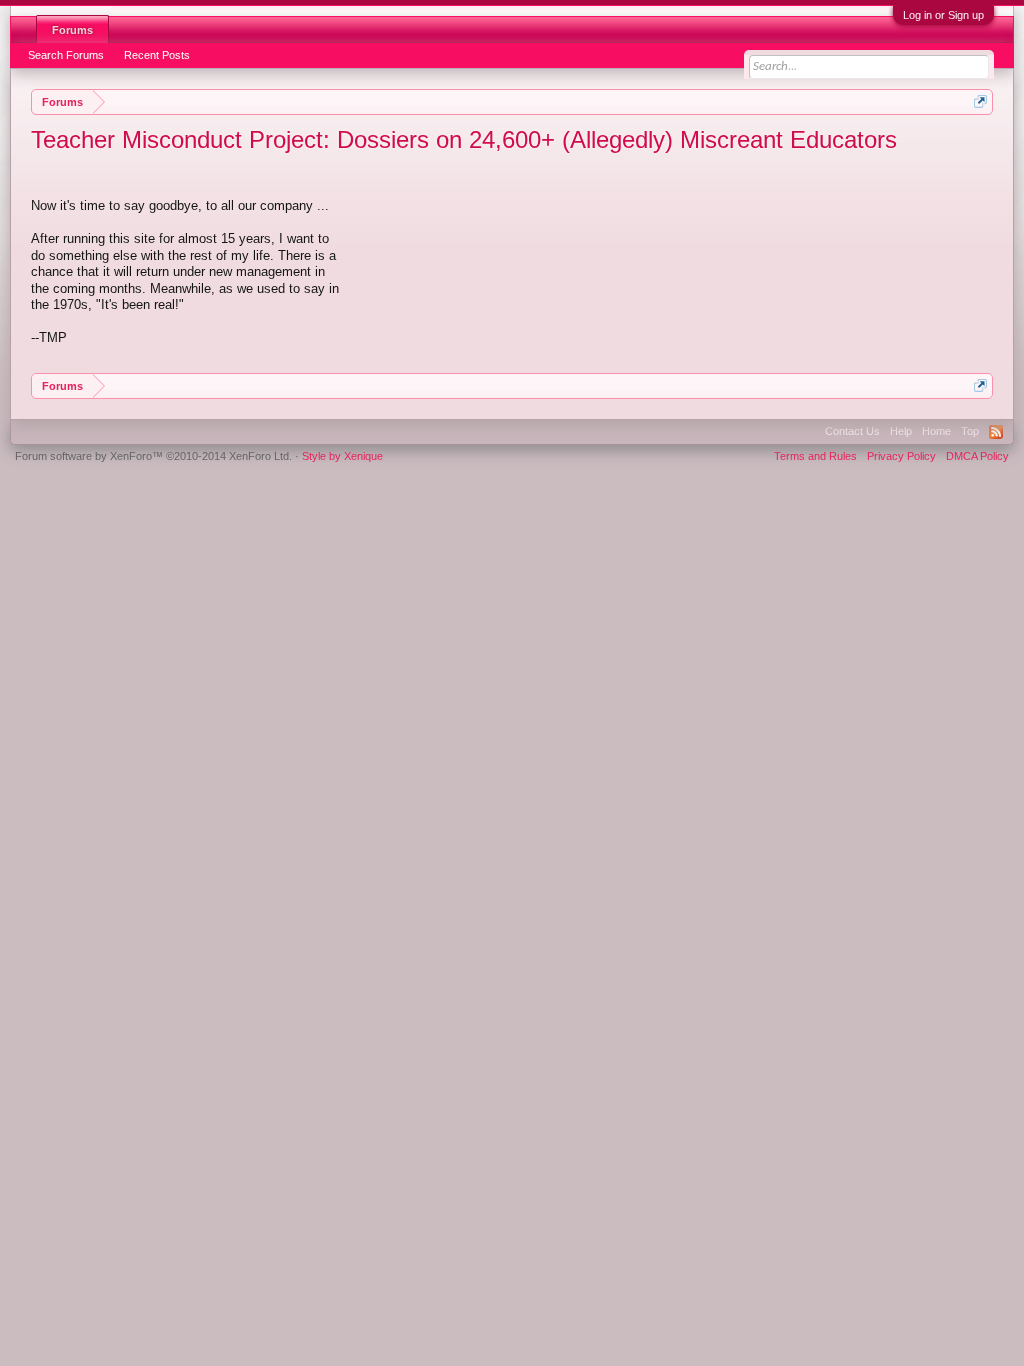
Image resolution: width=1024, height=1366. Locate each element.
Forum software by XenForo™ (153, 456)
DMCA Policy (977, 456)
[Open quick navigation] (980, 101)
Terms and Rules (815, 456)
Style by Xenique (342, 456)
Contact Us (852, 431)
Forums (72, 30)
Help (901, 431)
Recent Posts (157, 55)
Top (970, 431)
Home (936, 431)
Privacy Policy (901, 456)
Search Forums (66, 55)
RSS (996, 432)
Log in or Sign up (943, 15)
